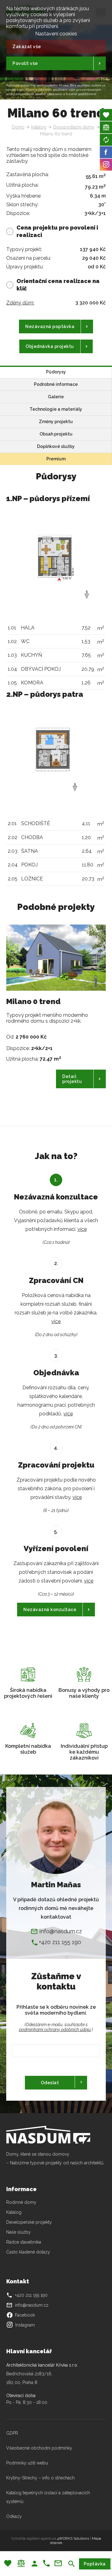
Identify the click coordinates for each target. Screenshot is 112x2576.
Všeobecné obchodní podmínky (39, 2448)
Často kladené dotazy (28, 2252)
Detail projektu (72, 1079)
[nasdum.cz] (53, 2135)
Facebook (21, 2315)
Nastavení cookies (56, 34)
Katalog (39, 127)
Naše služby (19, 2232)
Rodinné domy (21, 2202)
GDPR (12, 2433)
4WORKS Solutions (73, 2538)
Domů (18, 127)
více (82, 1229)
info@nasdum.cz (61, 1931)
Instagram (25, 2325)
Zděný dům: (20, 303)
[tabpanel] (56, 1017)
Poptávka (95, 2564)
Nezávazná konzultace (50, 1610)
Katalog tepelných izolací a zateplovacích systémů (48, 2497)
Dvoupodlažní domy (74, 127)
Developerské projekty (29, 2222)
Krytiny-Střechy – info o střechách (40, 2478)
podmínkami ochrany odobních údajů (55, 2030)
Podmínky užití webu (27, 2463)
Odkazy (14, 2516)
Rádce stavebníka (24, 2242)
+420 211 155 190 (60, 1942)
